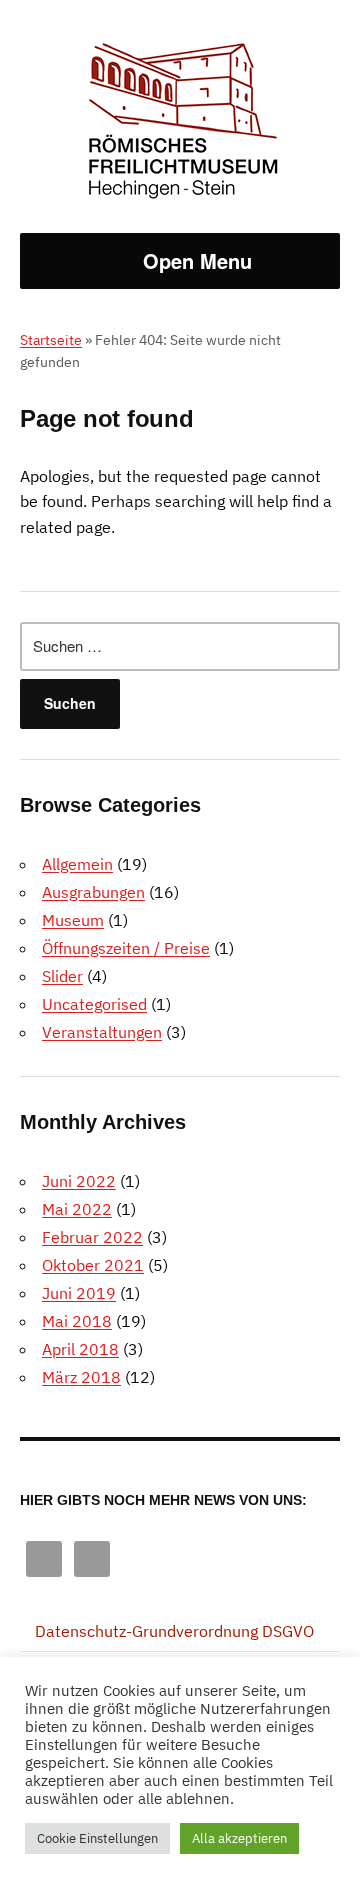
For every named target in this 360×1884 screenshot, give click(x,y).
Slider (62, 976)
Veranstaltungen (102, 1032)
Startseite (51, 340)
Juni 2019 (79, 1293)
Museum (73, 920)
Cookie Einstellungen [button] (97, 1838)
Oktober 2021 (93, 1265)
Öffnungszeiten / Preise (126, 948)
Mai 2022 (77, 1209)
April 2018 (80, 1349)
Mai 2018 (77, 1321)
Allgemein (77, 864)
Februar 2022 (92, 1237)
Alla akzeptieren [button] (239, 1838)
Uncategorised (94, 1004)
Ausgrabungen (93, 892)
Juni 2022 (79, 1181)
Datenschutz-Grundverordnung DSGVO (174, 1631)
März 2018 (81, 1377)
